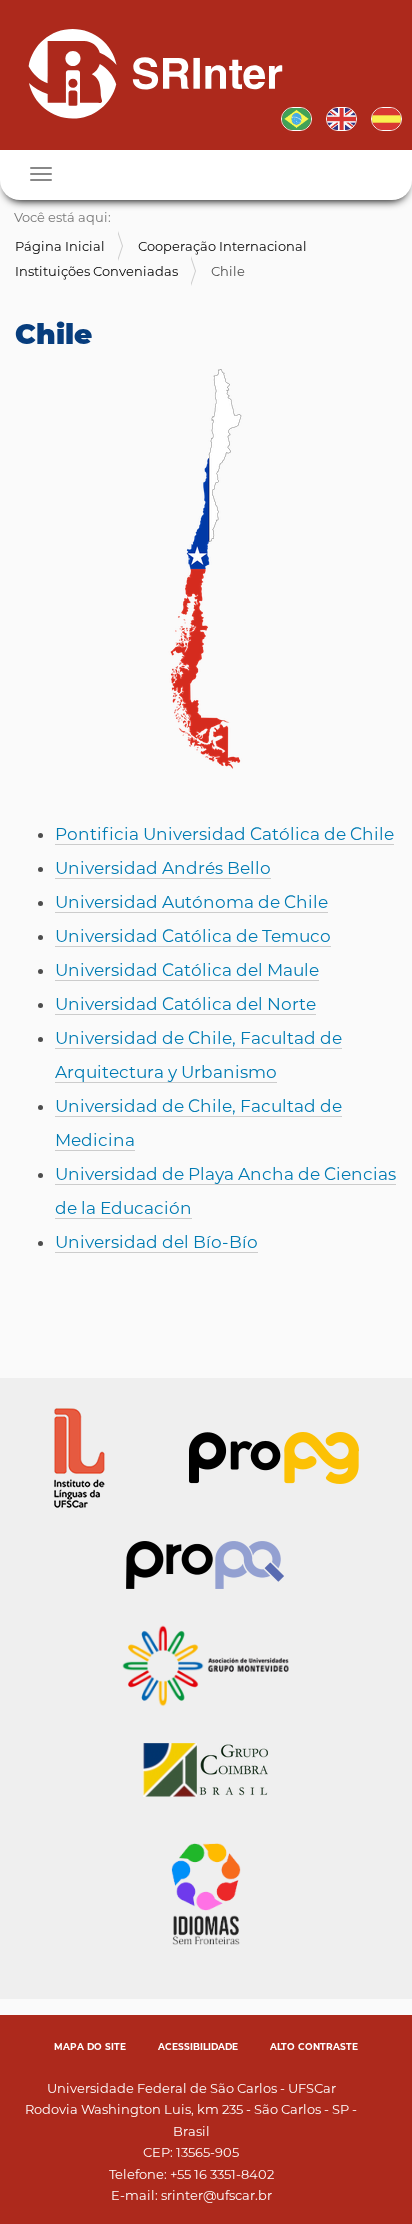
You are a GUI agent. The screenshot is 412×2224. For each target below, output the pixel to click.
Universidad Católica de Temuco (193, 936)
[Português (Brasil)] (148, 73)
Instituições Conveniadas (96, 271)
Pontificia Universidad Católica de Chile (224, 834)
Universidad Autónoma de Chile (191, 902)
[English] (341, 117)
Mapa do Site (90, 2046)
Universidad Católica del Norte (185, 1004)
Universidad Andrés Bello (163, 868)
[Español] (386, 117)
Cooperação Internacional (222, 246)
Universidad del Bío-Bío (156, 1242)
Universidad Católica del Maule (187, 970)
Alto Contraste (314, 2046)
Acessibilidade (198, 2046)
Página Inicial (60, 246)
